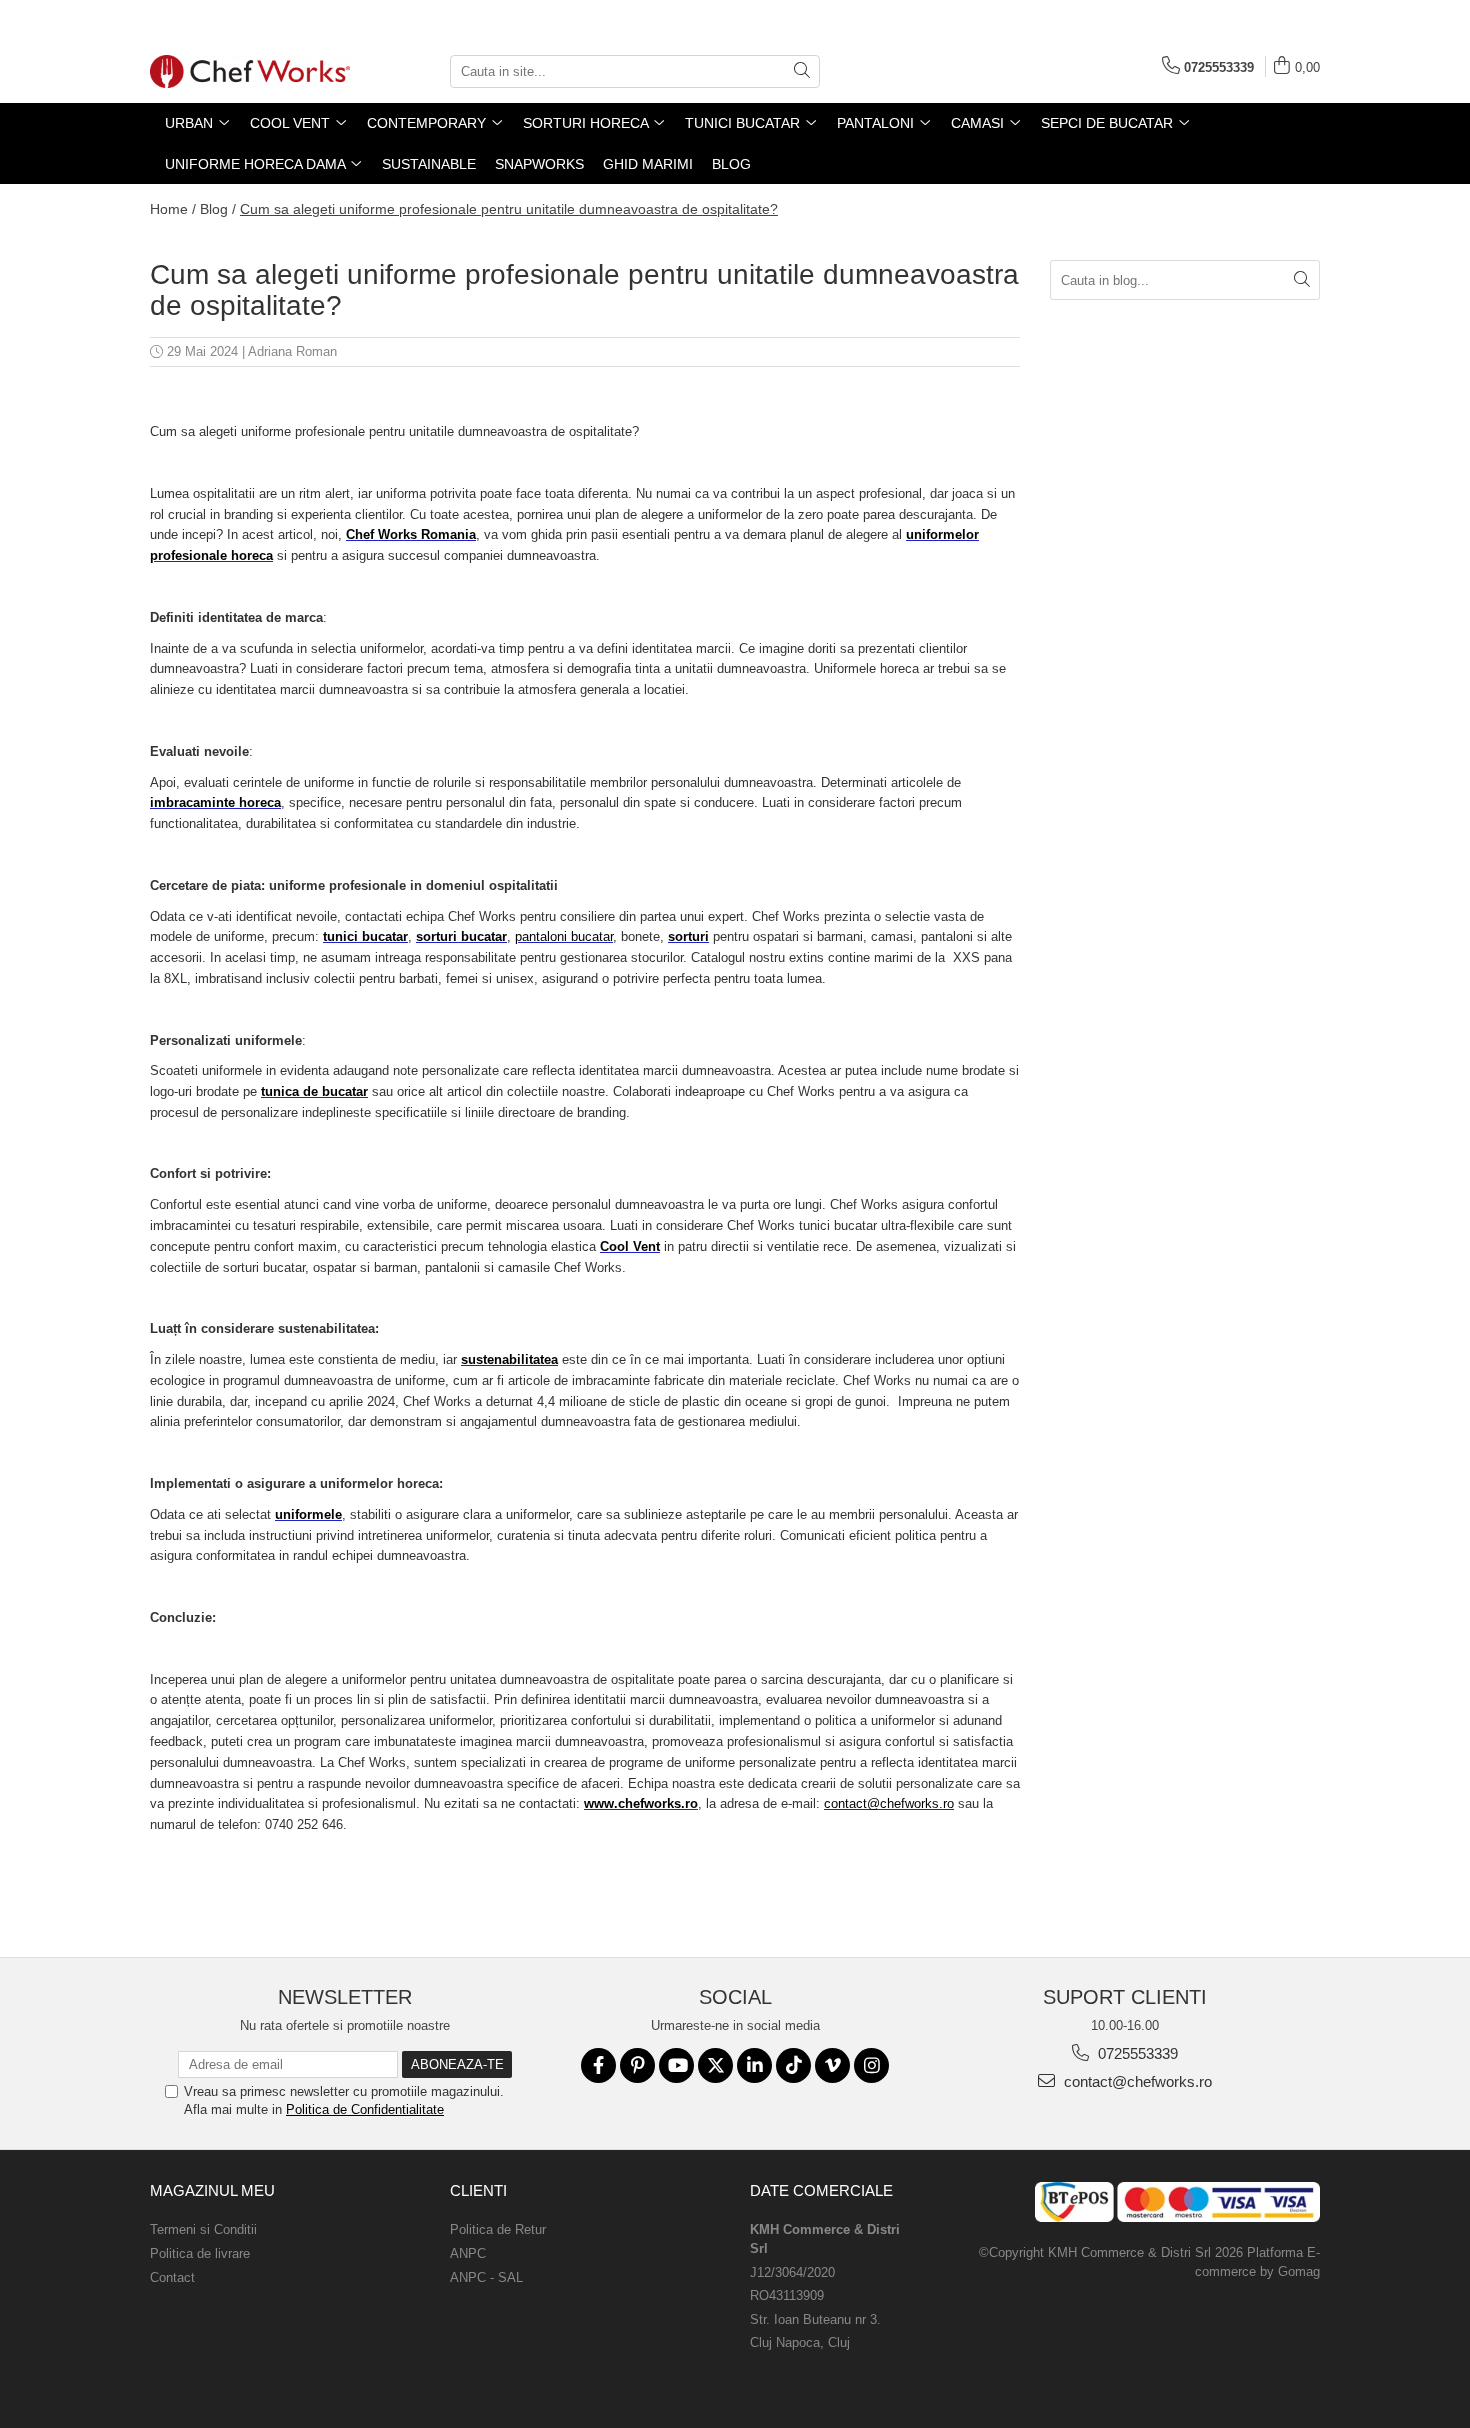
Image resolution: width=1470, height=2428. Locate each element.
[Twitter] (715, 2065)
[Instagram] (871, 2065)
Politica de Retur (498, 2229)
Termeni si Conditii (203, 2229)
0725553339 (1136, 2053)
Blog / (218, 209)
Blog (731, 164)
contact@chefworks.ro (1136, 2081)
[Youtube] (676, 2065)
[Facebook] (598, 2065)
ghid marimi (648, 164)
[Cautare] (802, 71)
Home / (173, 209)
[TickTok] (793, 2065)
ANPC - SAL (486, 2277)
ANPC (468, 2253)
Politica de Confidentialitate (365, 2109)
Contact (172, 2277)
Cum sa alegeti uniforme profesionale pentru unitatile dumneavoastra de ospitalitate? (509, 209)
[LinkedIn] (754, 2065)
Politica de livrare (200, 2253)
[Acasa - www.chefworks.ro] (250, 71)
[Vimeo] (832, 2065)
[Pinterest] (637, 2065)
